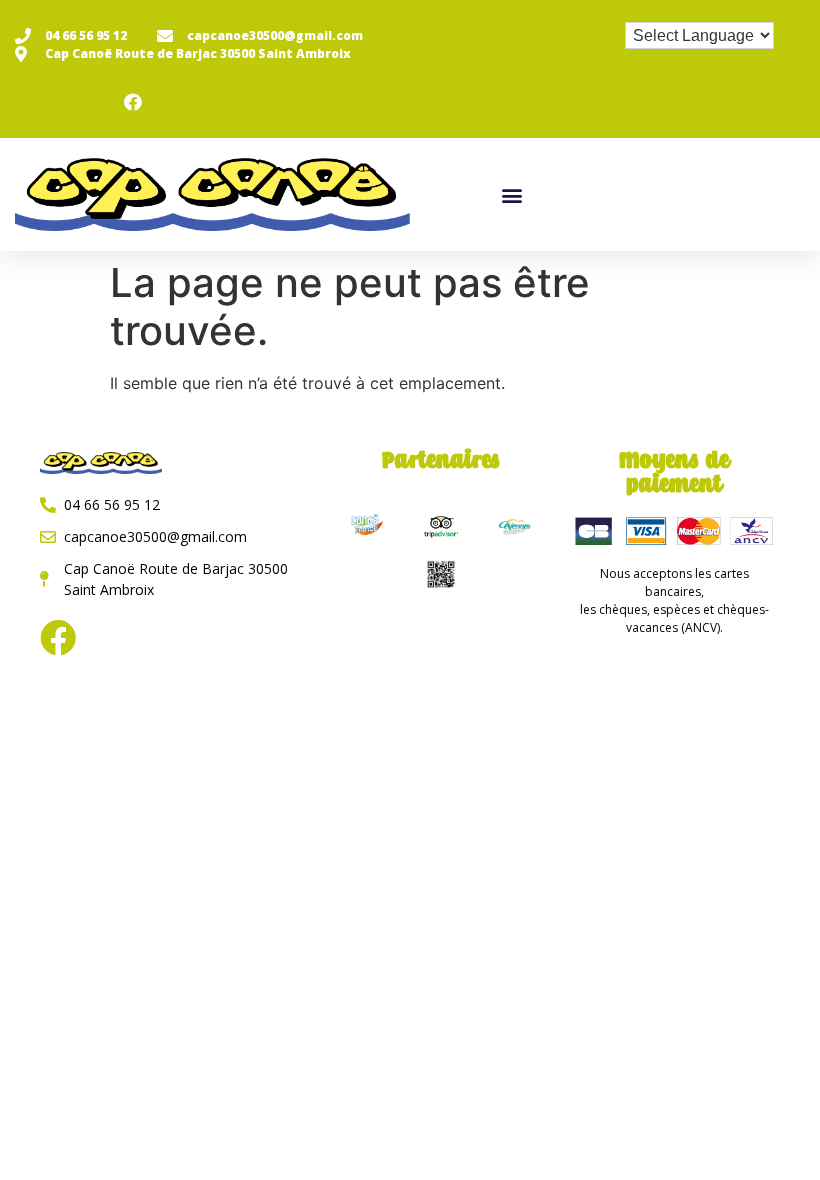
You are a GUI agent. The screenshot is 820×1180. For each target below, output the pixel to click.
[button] (512, 194)
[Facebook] (58, 638)
